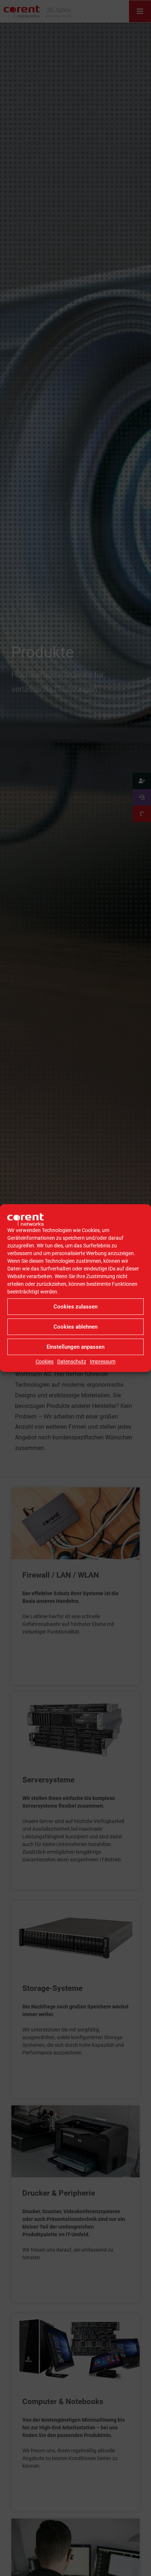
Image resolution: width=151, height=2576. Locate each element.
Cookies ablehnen (75, 1327)
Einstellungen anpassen (75, 1347)
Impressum (103, 1362)
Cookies (45, 1362)
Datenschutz (72, 1362)
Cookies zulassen (75, 1307)
